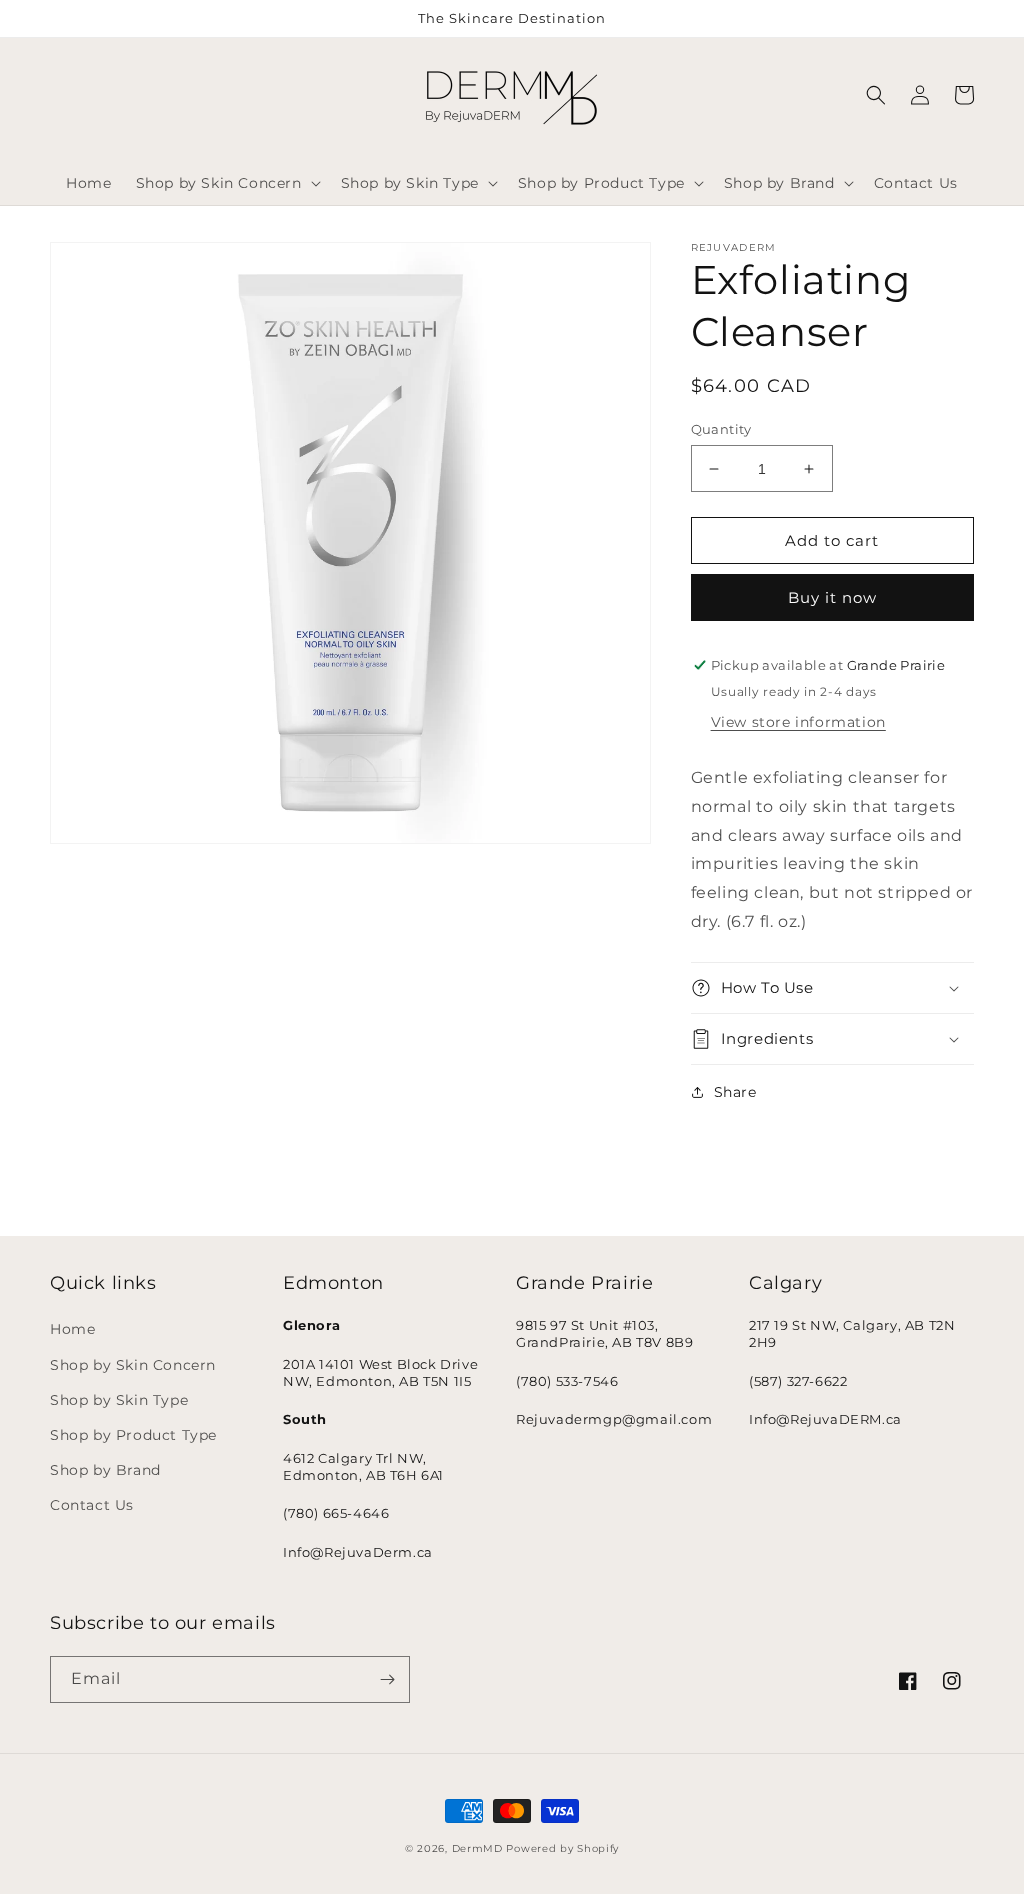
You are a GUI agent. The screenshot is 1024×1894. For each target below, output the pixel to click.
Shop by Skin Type (119, 1400)
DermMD (477, 1848)
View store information (798, 722)
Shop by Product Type (133, 1435)
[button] (226, 183)
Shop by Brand (105, 1470)
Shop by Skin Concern (133, 1365)
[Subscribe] (387, 1679)
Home (72, 1329)
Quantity (721, 429)
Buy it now (832, 597)
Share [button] (735, 1092)
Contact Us (92, 1505)
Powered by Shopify (562, 1848)
